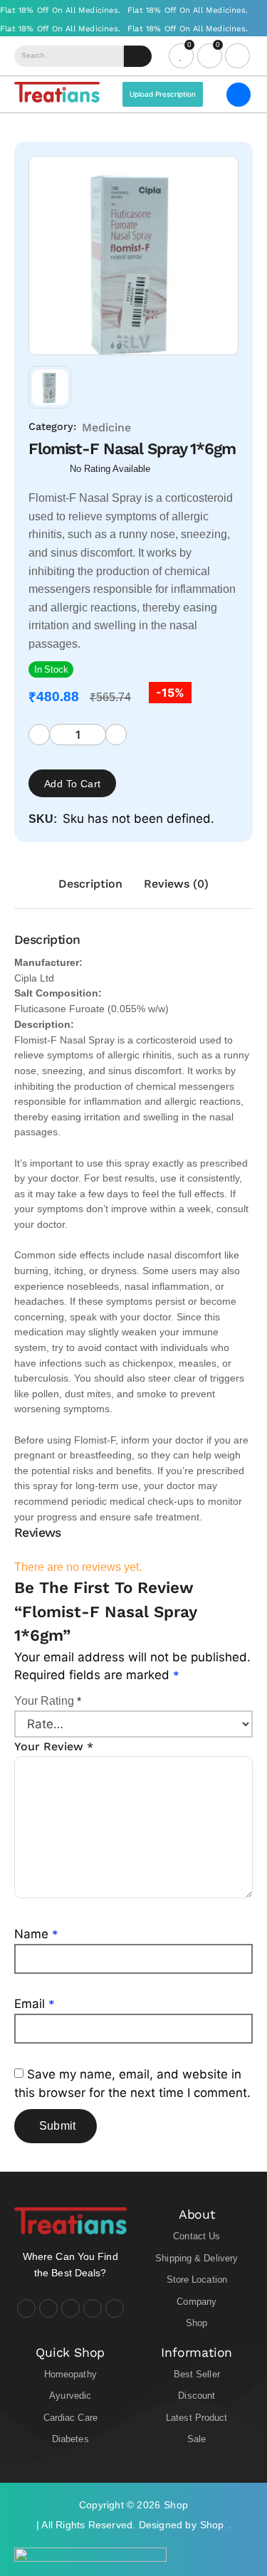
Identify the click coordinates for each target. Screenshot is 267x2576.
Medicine (106, 427)
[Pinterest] (115, 2308)
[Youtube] (70, 2308)
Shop (176, 2505)
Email (35, 2004)
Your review (54, 1746)
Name (36, 1934)
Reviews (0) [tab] (176, 884)
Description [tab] (90, 884)
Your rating (48, 1701)
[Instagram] (48, 2308)
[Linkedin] (93, 2308)
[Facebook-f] (26, 2308)
